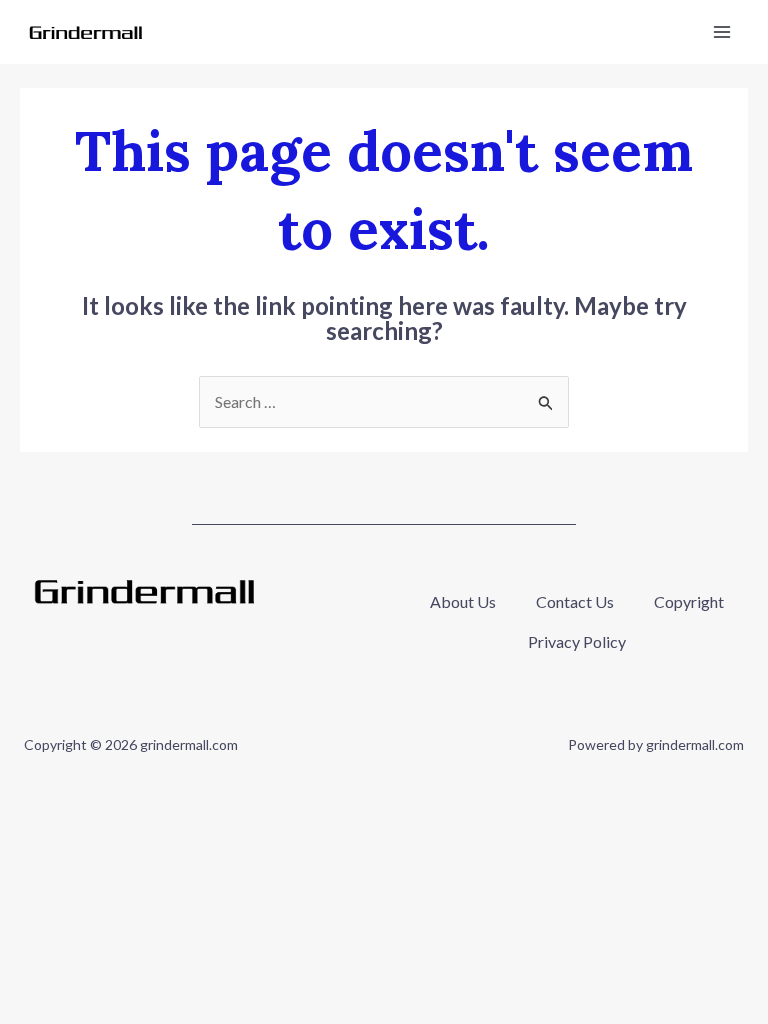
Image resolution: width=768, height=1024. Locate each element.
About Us (463, 601)
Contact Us (575, 601)
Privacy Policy (577, 641)
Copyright (689, 601)
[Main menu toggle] (722, 32)
